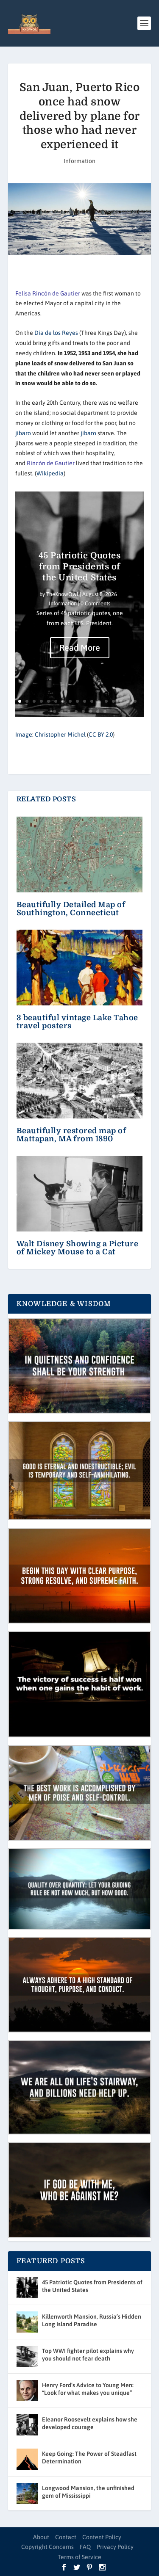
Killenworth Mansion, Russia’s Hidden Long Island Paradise (92, 2320)
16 (128, 701)
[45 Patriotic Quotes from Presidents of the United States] (27, 2288)
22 (83, 711)
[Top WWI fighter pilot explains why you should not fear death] (27, 2356)
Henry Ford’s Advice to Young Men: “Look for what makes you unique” (88, 2389)
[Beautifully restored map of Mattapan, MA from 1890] (80, 1081)
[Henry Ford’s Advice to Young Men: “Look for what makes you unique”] (27, 2391)
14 (113, 701)
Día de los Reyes (56, 333)
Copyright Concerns (47, 2547)
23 (91, 711)
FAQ (85, 2547)
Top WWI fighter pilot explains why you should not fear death (88, 2355)
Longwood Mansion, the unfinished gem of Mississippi (88, 2492)
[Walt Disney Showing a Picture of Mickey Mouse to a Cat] (80, 1194)
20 (69, 711)
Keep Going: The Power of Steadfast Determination (89, 2457)
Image (24, 734)
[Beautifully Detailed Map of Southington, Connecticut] (80, 855)
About (41, 2537)
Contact (66, 2537)
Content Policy (102, 2537)
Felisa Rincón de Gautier (48, 293)
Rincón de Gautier (51, 463)
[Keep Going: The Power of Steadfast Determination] (27, 2459)
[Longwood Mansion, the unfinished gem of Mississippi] (27, 2493)
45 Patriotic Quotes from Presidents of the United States (80, 567)
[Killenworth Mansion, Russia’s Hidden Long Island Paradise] (27, 2322)
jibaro (23, 433)
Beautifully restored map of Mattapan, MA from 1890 (71, 1135)
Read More (80, 647)
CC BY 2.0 (101, 734)
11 (92, 701)
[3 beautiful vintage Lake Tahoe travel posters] (80, 968)
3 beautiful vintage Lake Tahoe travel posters (77, 1022)
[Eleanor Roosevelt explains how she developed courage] (27, 2425)
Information (79, 161)
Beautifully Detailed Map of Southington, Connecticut (71, 909)
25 (105, 711)
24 (98, 711)
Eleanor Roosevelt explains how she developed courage (90, 2423)
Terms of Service (79, 2557)
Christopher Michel (60, 734)
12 (99, 701)
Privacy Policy (115, 2547)
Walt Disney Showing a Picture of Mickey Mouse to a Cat (78, 1248)
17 (135, 701)
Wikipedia (50, 473)
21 (76, 711)
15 (121, 701)
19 (62, 711)
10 (85, 701)
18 (54, 711)
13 (106, 701)
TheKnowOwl (62, 594)
